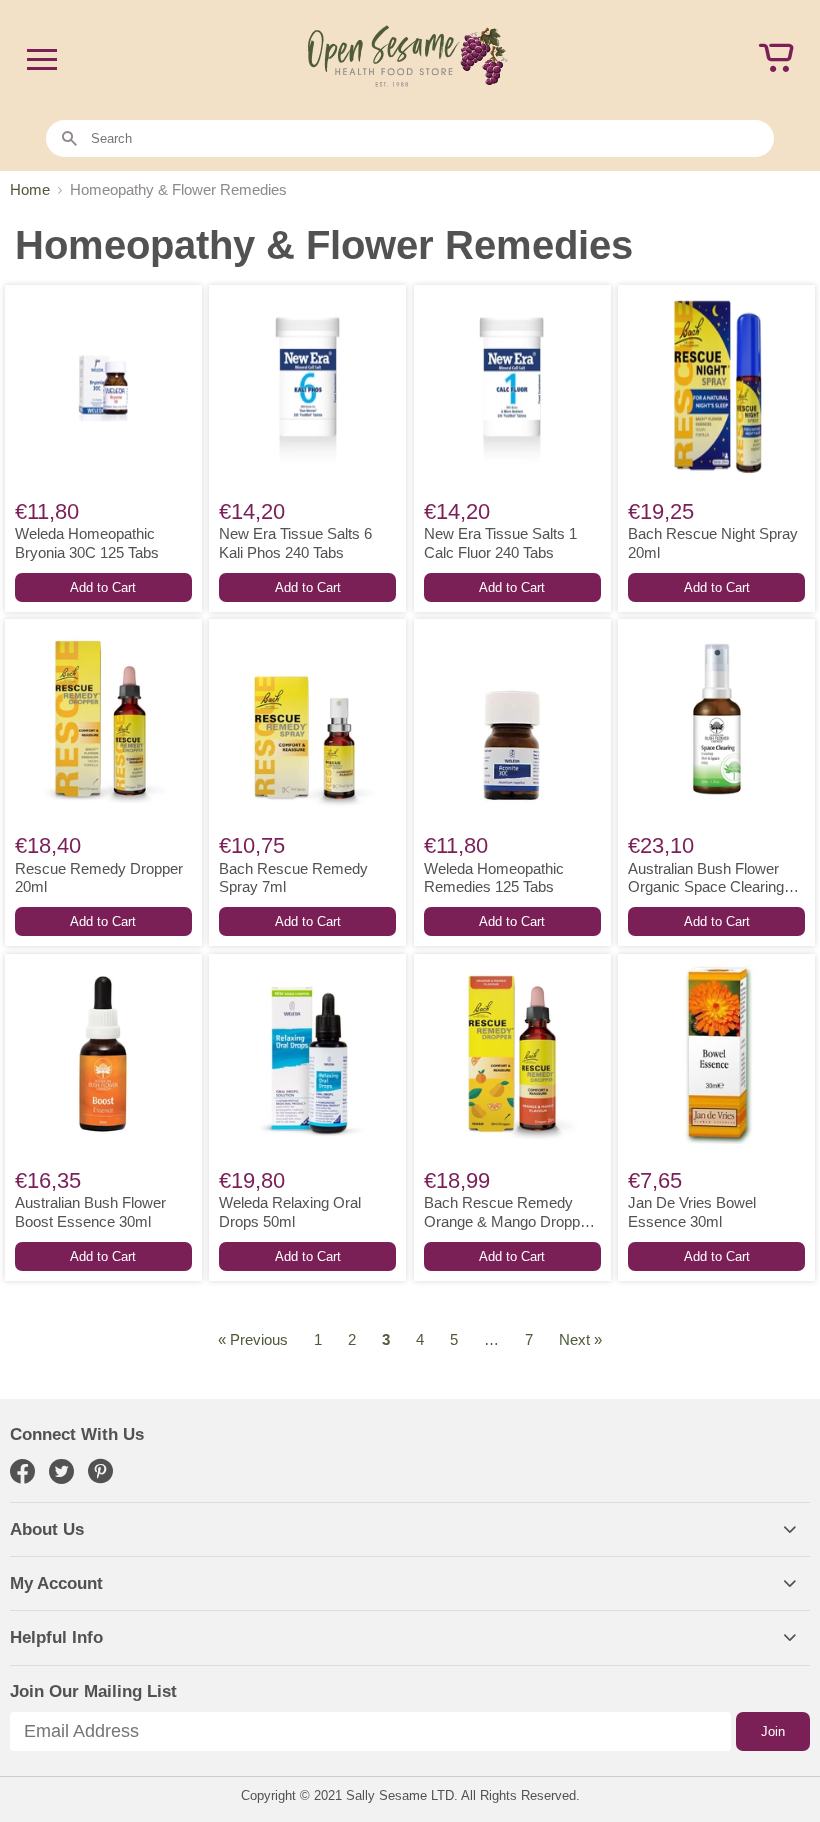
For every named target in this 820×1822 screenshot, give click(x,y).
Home (30, 189)
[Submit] (69, 139)
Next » (580, 1339)
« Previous (253, 1339)
